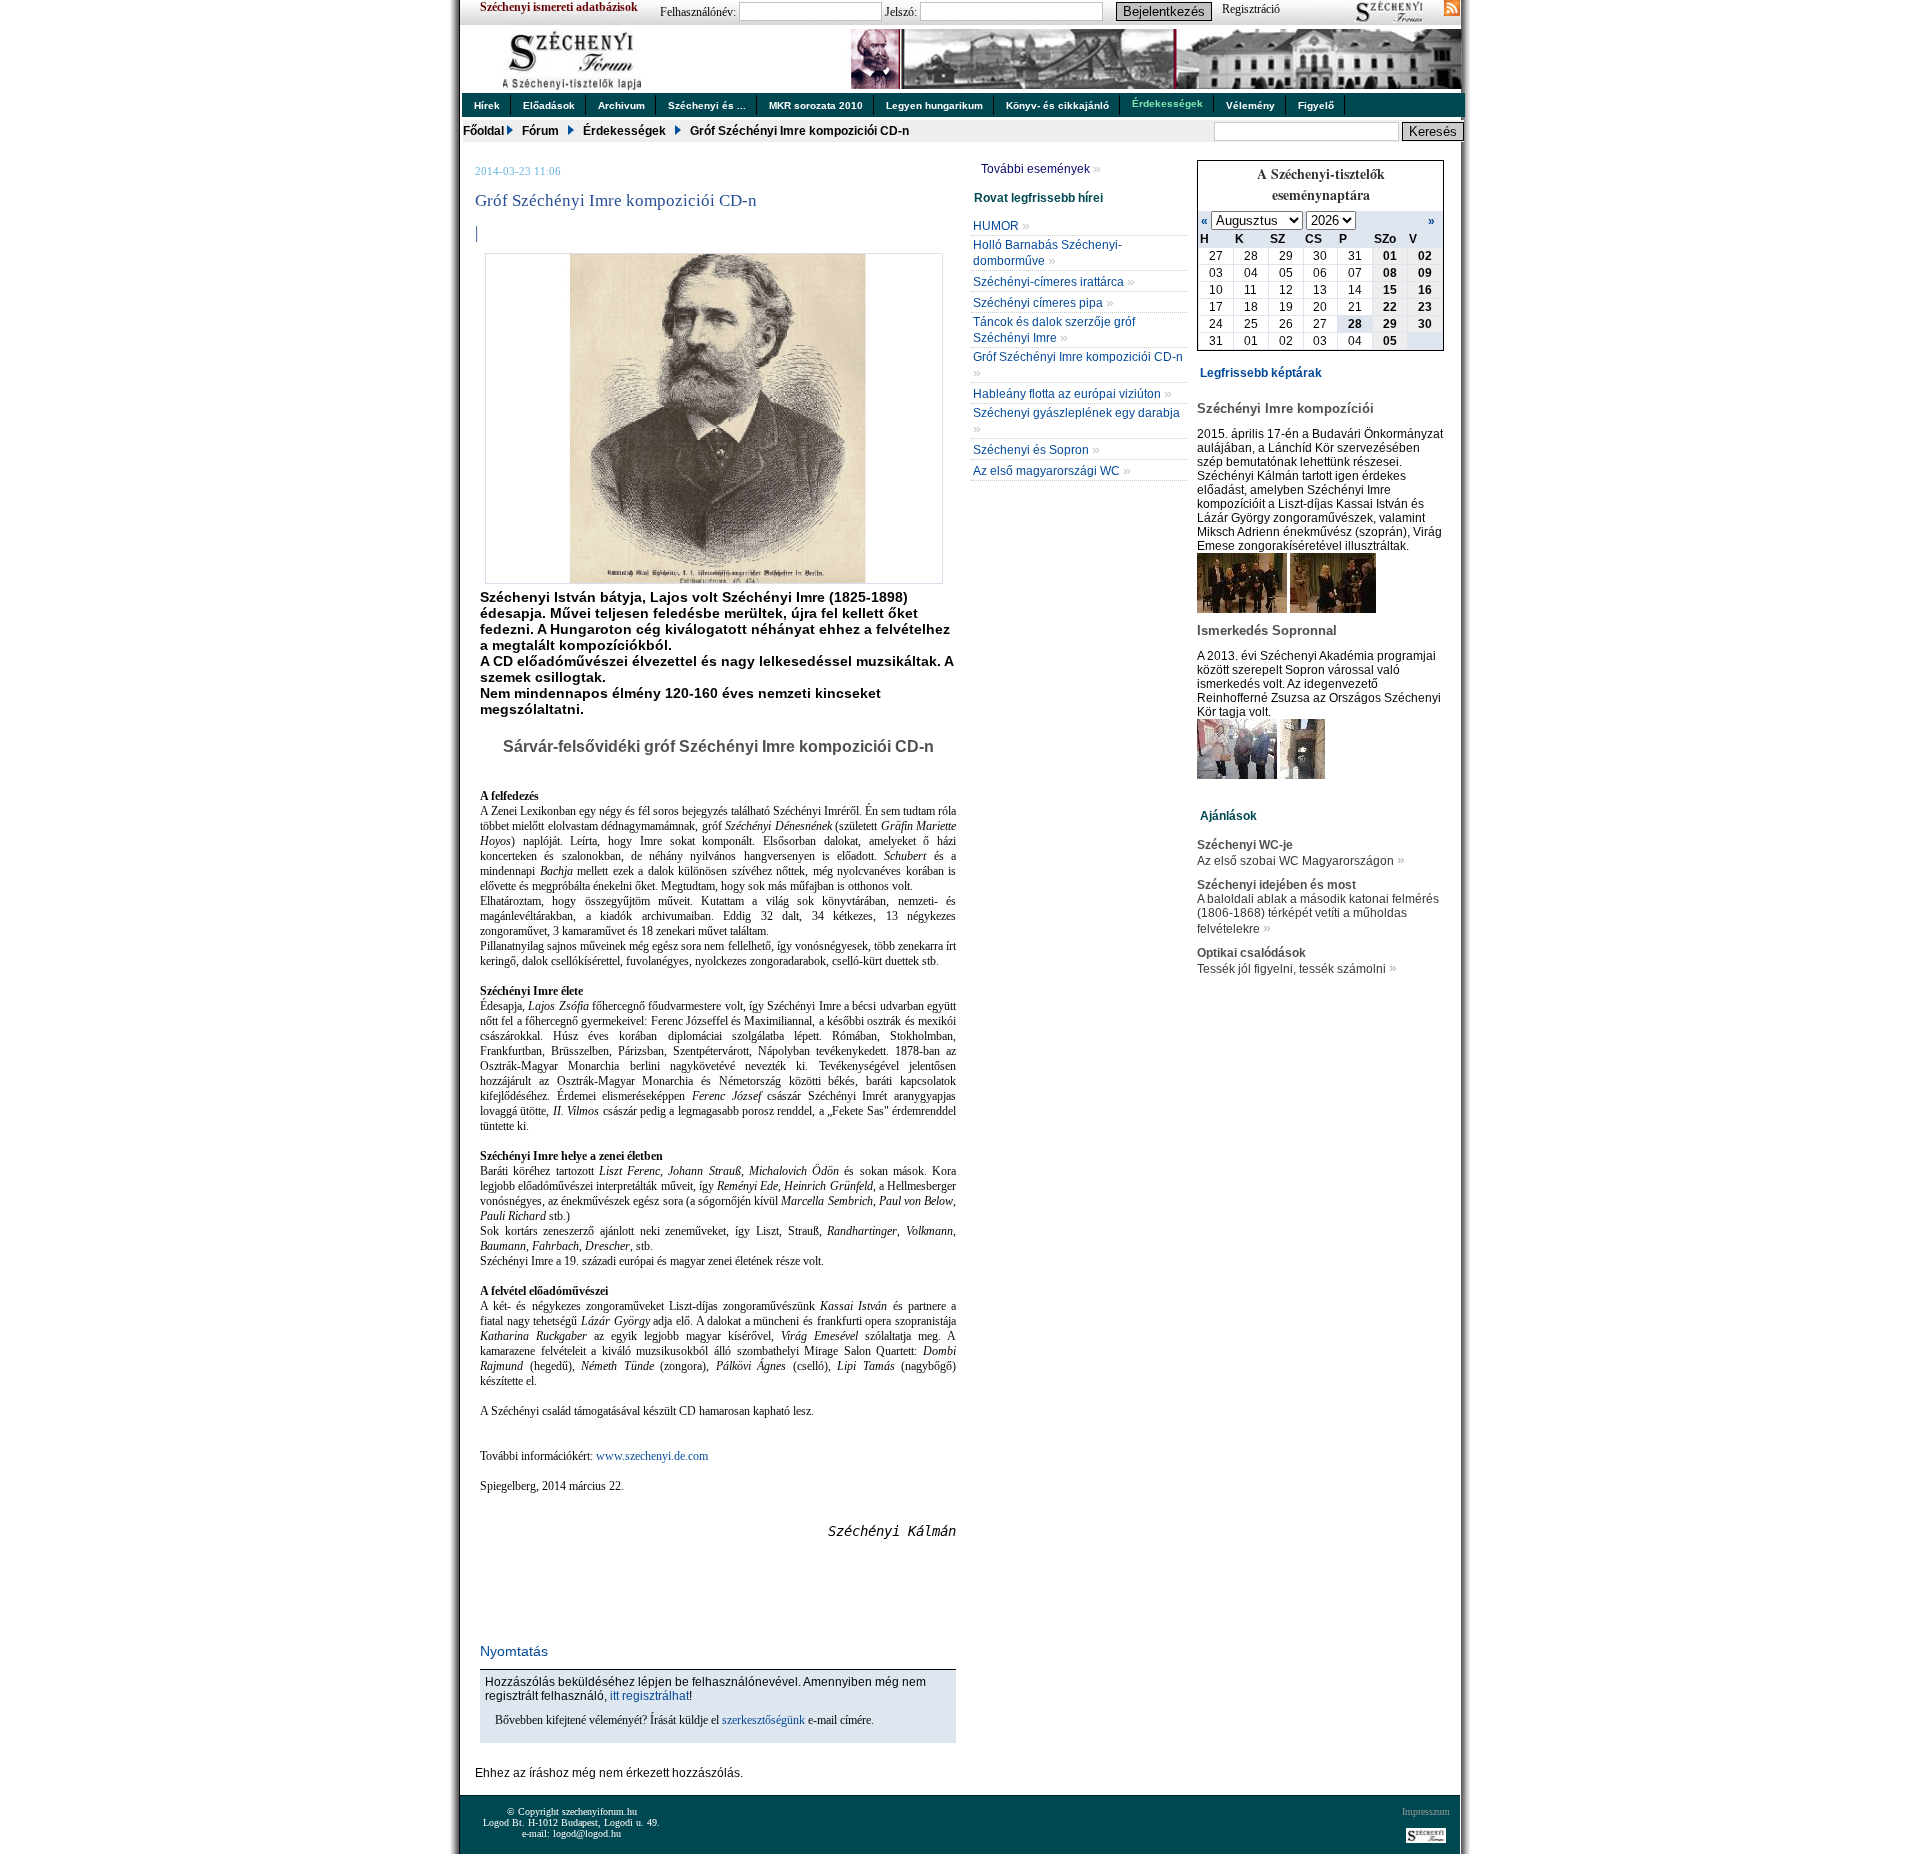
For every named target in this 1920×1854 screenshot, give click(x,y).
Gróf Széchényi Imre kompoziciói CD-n (799, 131)
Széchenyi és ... (707, 105)
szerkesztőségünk (763, 1720)
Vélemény (1250, 105)
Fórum (540, 131)
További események (1041, 169)
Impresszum (1426, 1811)
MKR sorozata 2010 (816, 105)
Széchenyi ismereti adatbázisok (559, 7)
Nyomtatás (514, 1651)
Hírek (487, 105)
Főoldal (483, 131)
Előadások (549, 105)
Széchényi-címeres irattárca (1054, 282)
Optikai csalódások (1251, 953)
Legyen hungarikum (934, 105)
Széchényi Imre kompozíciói (1285, 408)
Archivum (621, 105)
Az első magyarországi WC (1052, 471)
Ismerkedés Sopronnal (1267, 630)
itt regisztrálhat (649, 1696)
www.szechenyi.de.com (652, 1456)
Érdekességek (1167, 103)
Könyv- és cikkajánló (1057, 105)
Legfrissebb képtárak (1261, 373)
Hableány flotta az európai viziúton (1072, 394)
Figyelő (1316, 105)
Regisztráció (1251, 9)
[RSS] (1452, 10)
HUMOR (1001, 226)
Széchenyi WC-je (1245, 845)
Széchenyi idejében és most (1276, 885)
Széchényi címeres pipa (1043, 303)
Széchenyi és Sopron (1036, 450)
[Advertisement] (709, 1755)
